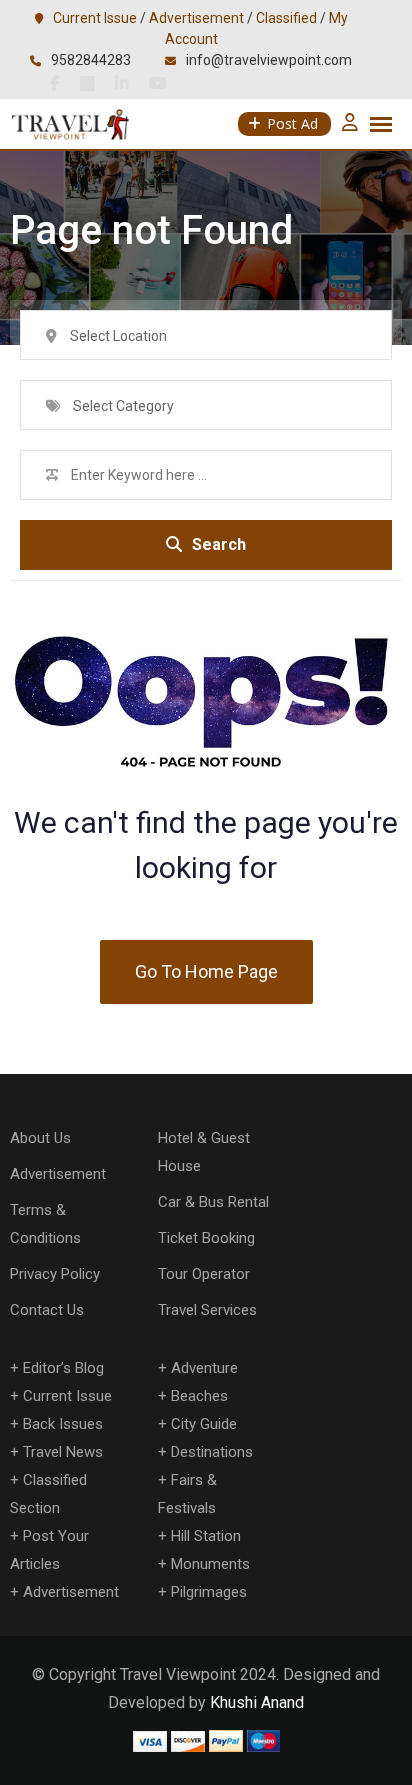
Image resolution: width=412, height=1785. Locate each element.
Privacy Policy (55, 1274)
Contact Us (47, 1310)
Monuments (210, 1564)
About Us (40, 1138)
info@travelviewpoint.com (269, 60)
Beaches (199, 1396)
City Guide (204, 1424)
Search (219, 544)
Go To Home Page (206, 971)
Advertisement (196, 18)
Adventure (204, 1368)
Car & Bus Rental (213, 1202)
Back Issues (63, 1424)
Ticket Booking (206, 1238)
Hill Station (206, 1536)
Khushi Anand (257, 1702)
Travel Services (207, 1310)
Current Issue (95, 18)
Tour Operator (204, 1274)
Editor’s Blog (63, 1368)
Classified (286, 18)
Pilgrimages (209, 1592)
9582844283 (91, 60)
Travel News (63, 1452)
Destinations (212, 1452)
